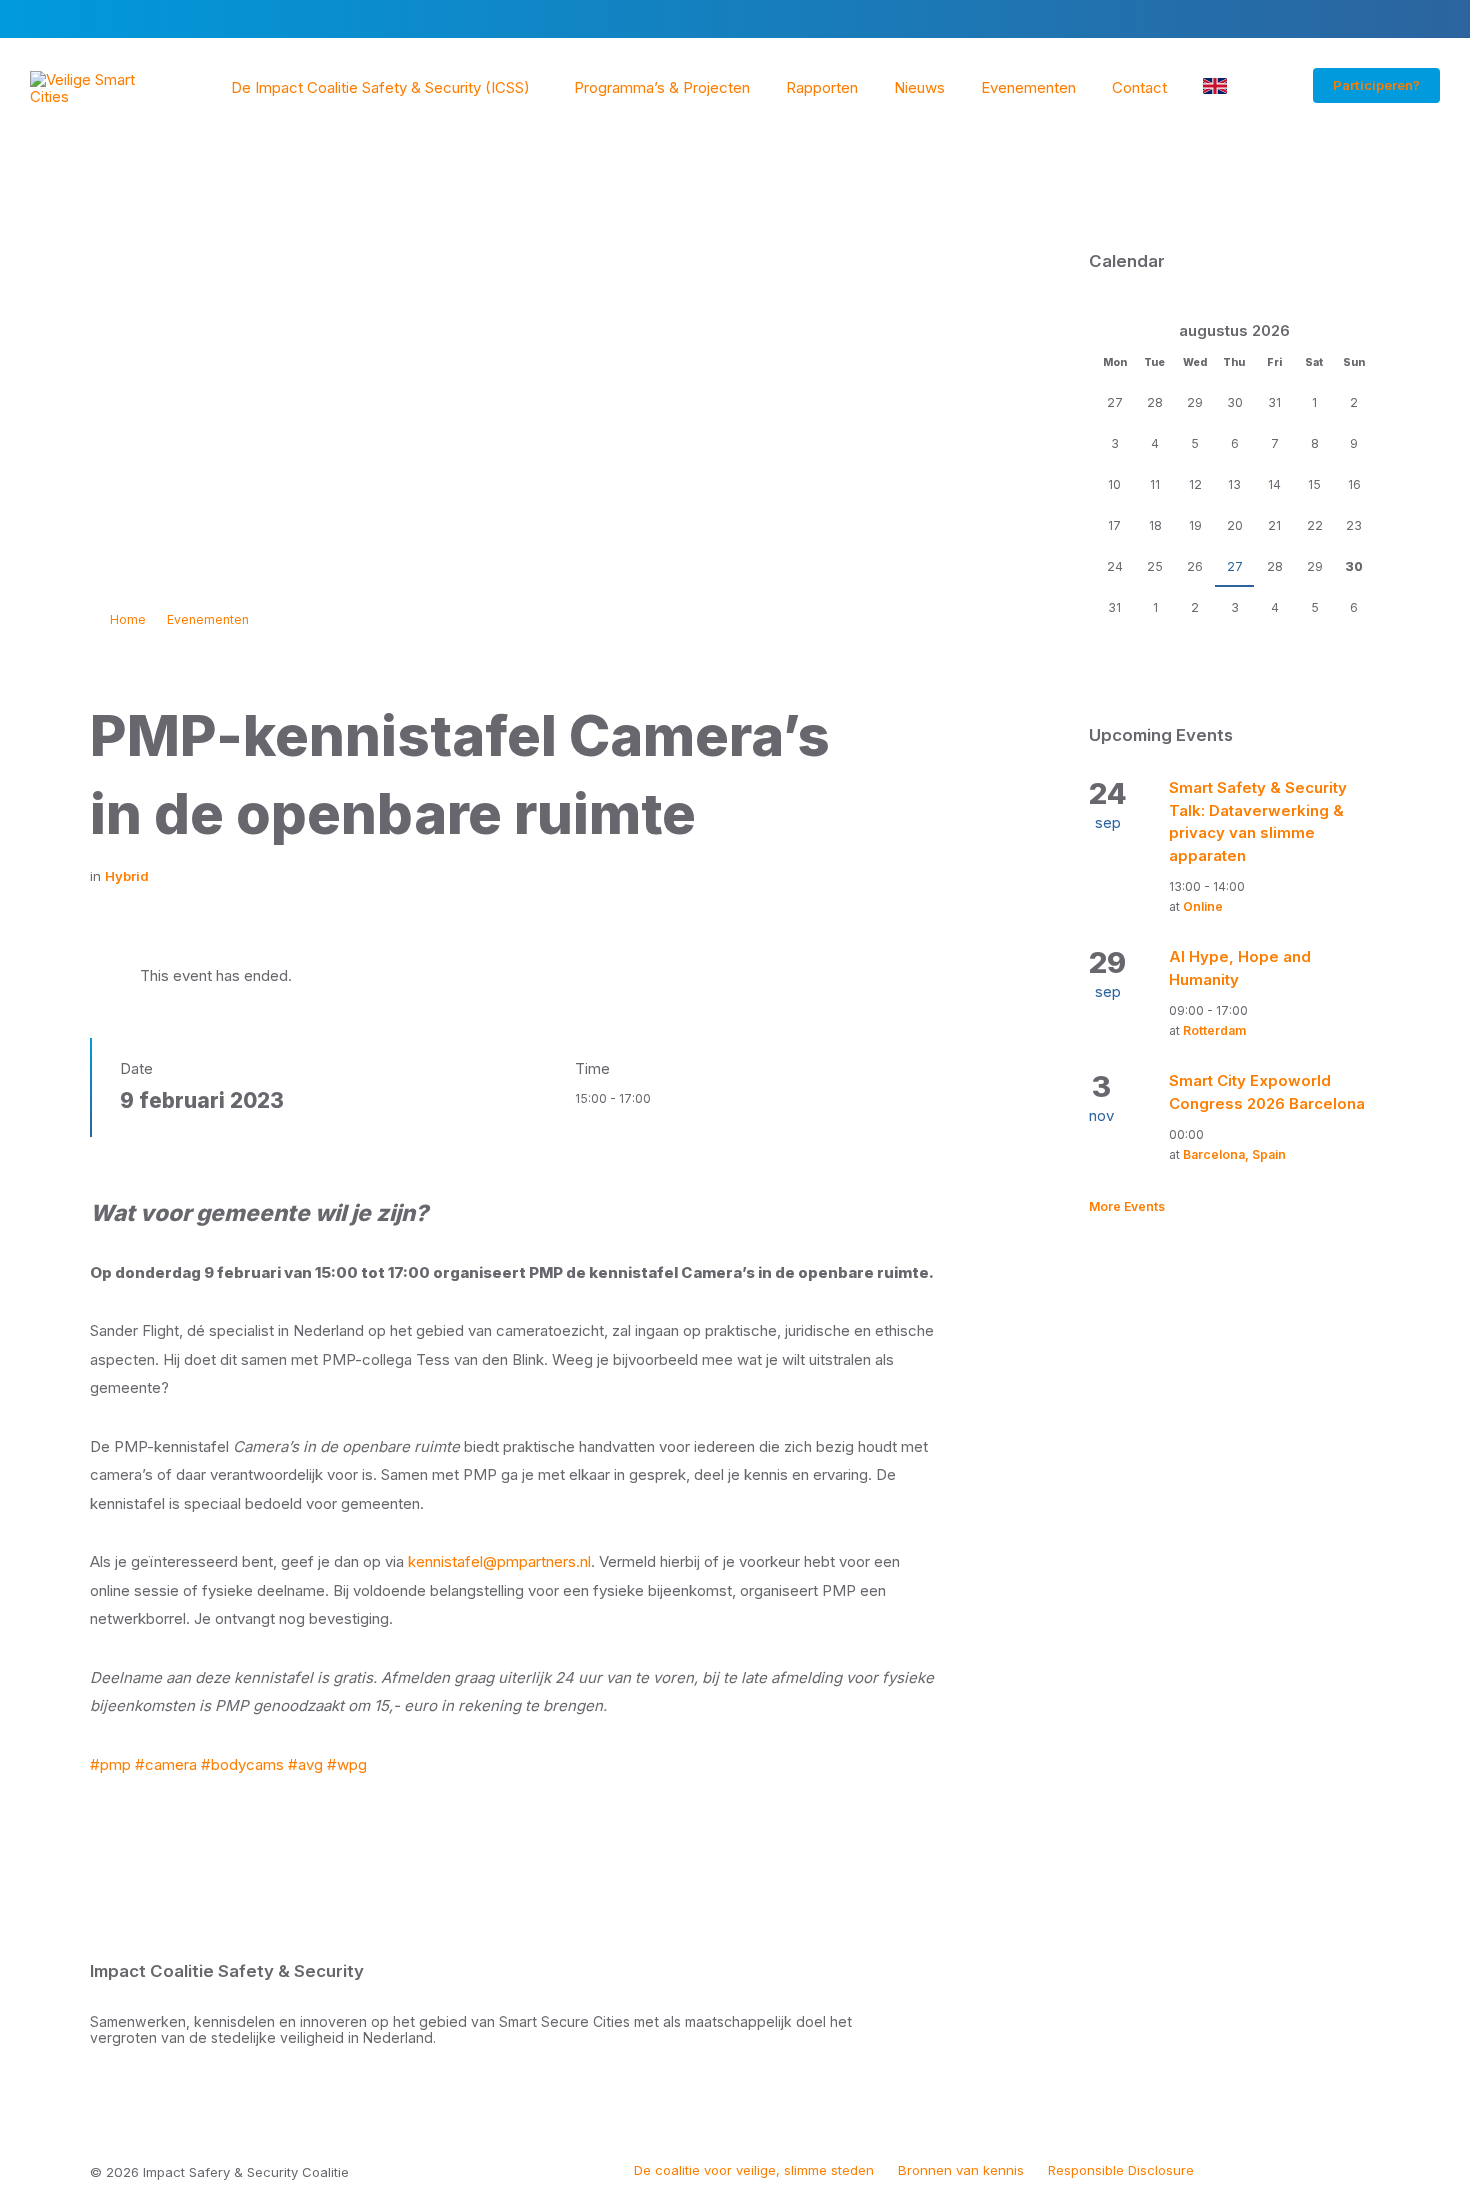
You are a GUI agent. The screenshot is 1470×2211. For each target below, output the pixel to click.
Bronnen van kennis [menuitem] (961, 2170)
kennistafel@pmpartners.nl (499, 1561)
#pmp (110, 1764)
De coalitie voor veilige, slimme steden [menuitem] (754, 2170)
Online (1203, 906)
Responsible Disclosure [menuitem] (1121, 2170)
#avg (305, 1764)
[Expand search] (1273, 88)
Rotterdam (1214, 1030)
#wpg (347, 1764)
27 (1235, 566)
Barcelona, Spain (1234, 1154)
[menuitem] (380, 87)
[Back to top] (1365, 2170)
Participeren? (1376, 85)
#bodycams (242, 1764)
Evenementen (208, 619)
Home (128, 619)
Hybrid (127, 876)
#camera (166, 1764)
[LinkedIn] (1282, 2172)
